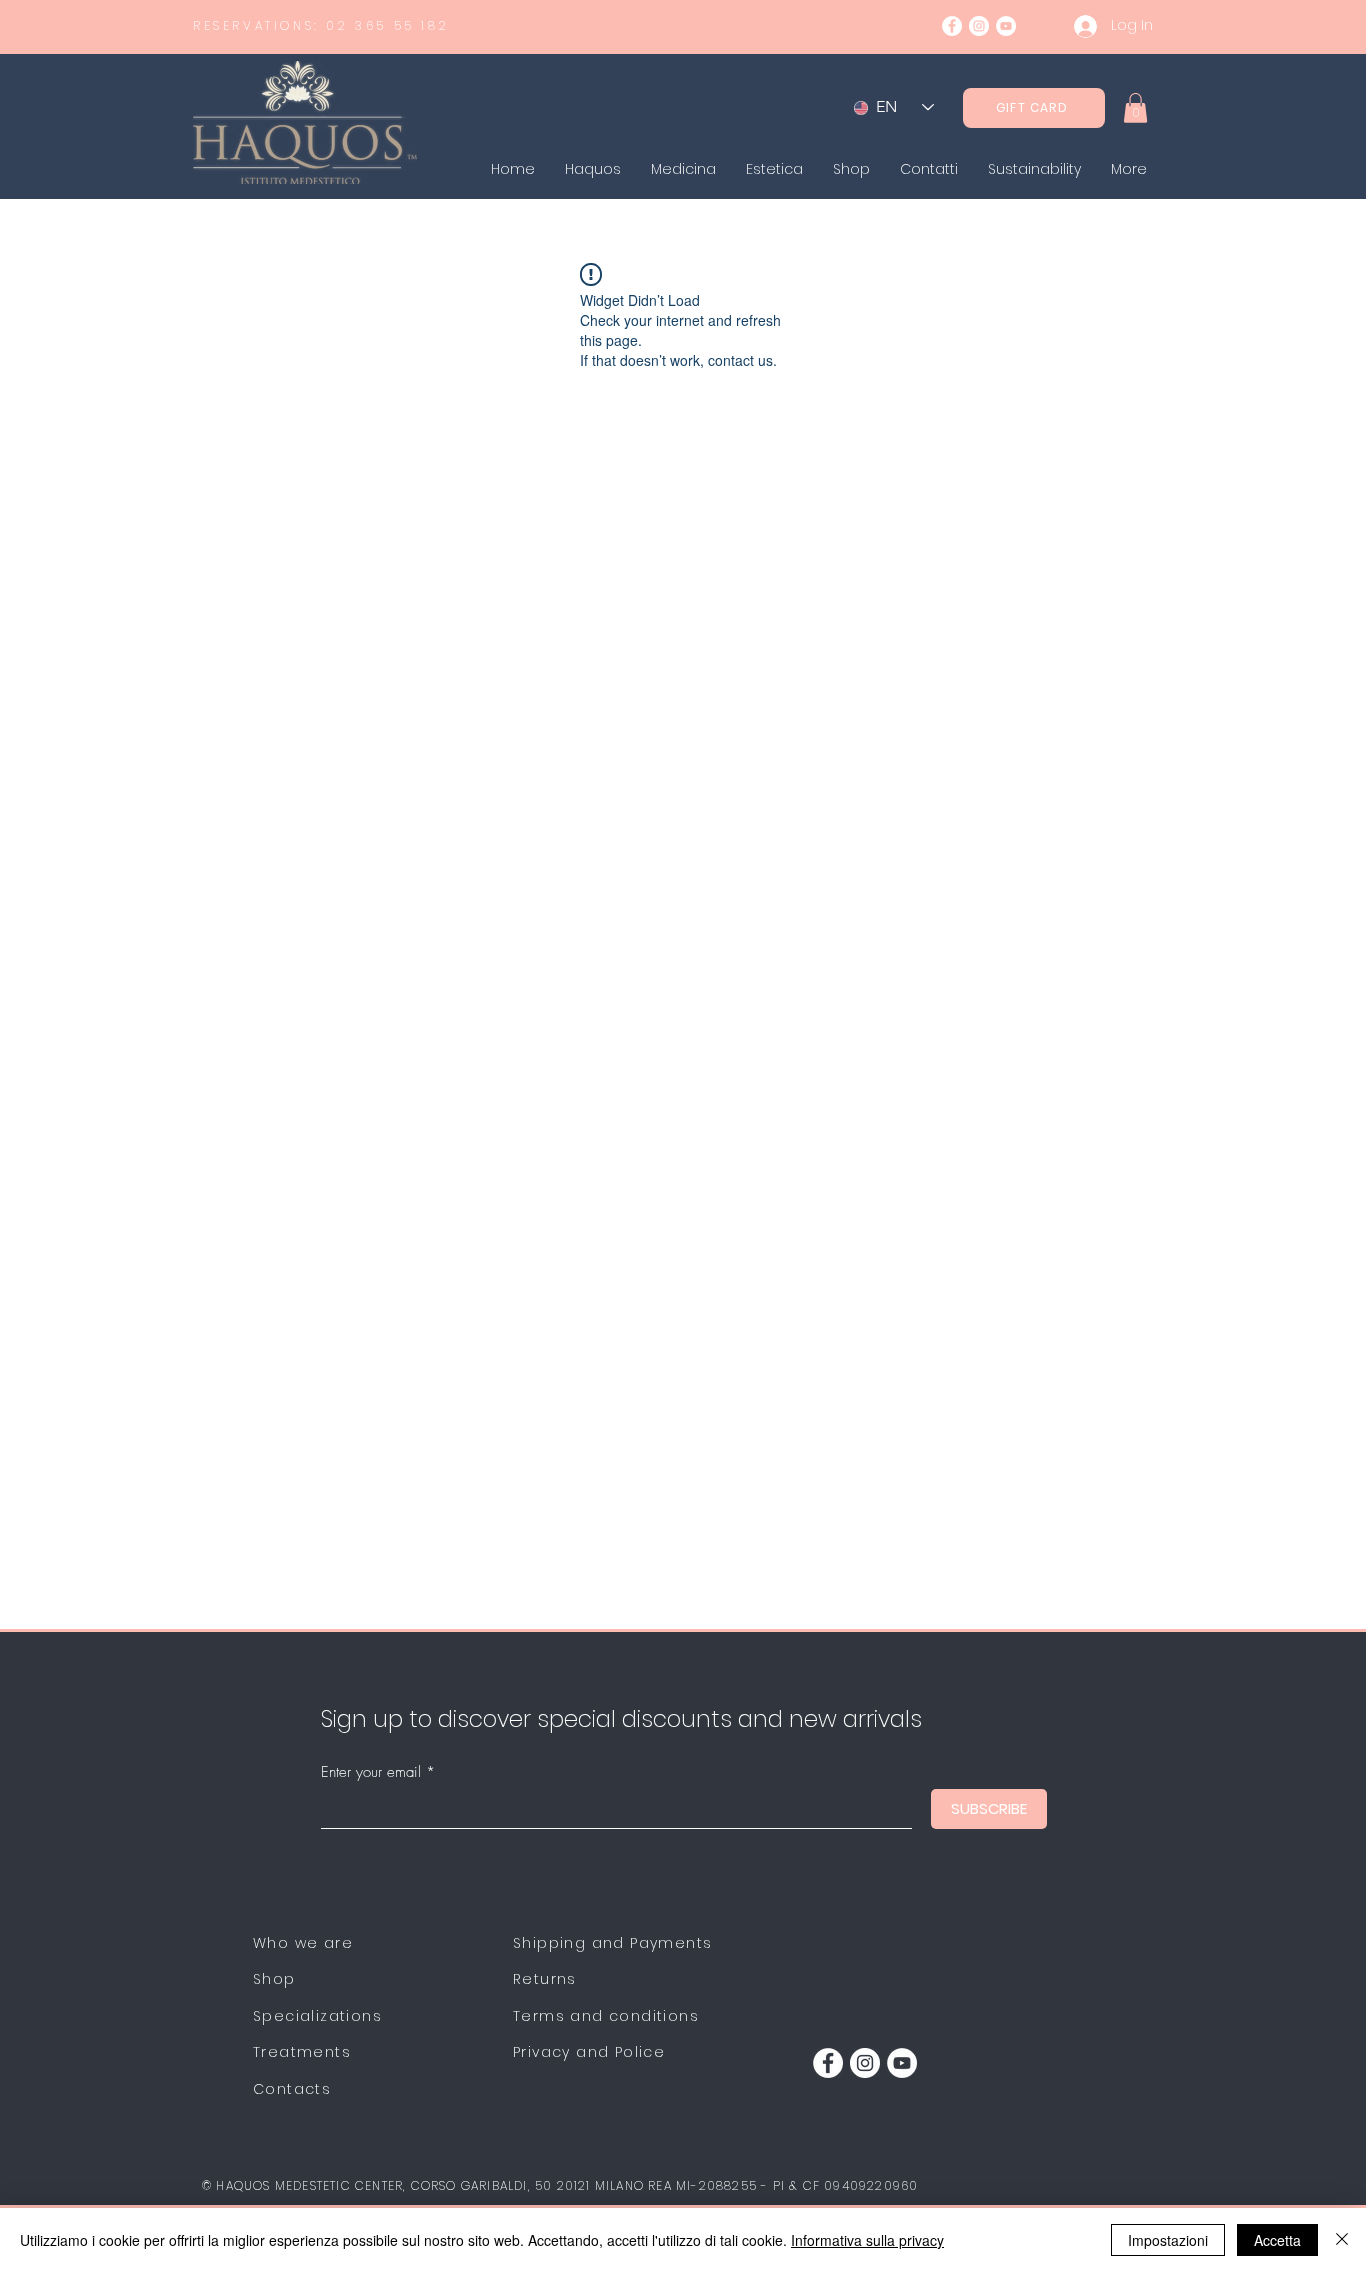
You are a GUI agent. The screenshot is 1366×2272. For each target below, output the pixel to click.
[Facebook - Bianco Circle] (952, 26)
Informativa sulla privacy (867, 2240)
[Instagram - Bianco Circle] (979, 26)
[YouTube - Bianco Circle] (1006, 26)
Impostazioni (1168, 2240)
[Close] (1342, 2240)
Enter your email (371, 1772)
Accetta (1277, 2240)
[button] (1135, 108)
